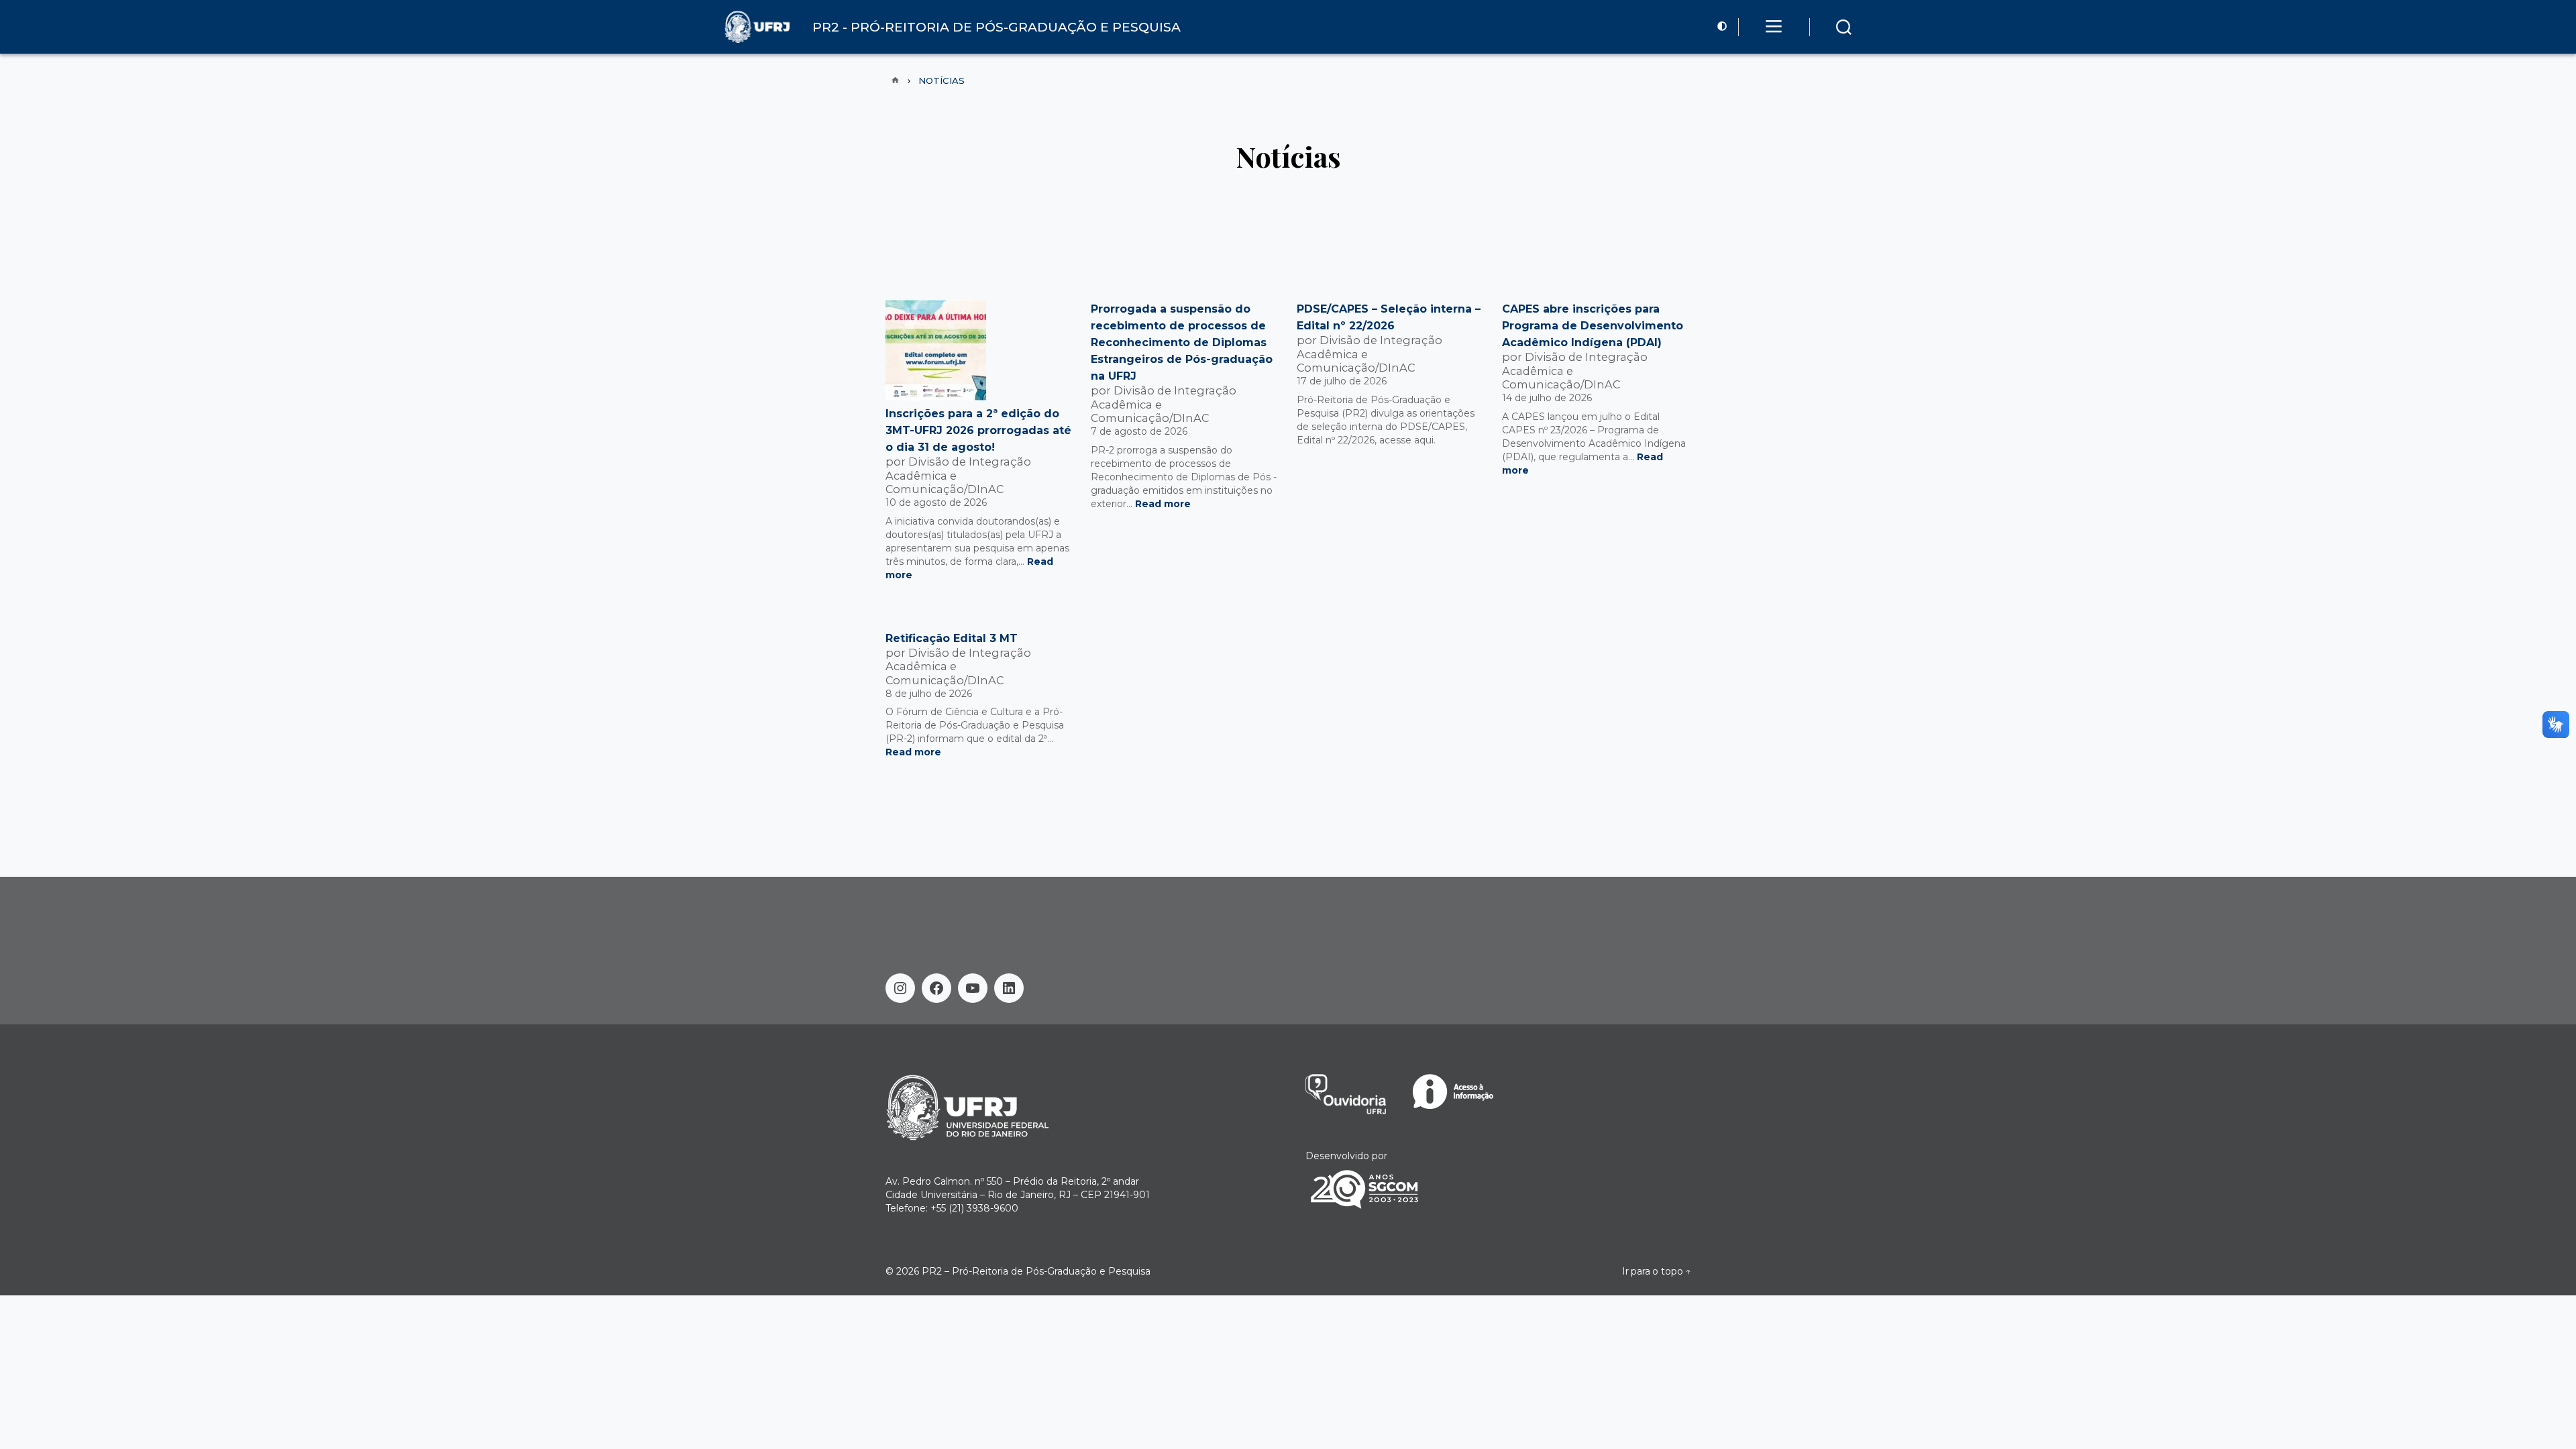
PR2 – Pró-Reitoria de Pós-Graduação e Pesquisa (1036, 1271)
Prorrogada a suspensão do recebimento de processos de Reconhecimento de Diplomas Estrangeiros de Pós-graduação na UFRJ (1182, 342)
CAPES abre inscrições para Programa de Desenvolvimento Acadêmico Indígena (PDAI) (1593, 326)
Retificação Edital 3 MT (952, 638)
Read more (1163, 504)
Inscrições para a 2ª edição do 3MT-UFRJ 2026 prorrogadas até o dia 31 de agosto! (978, 430)
